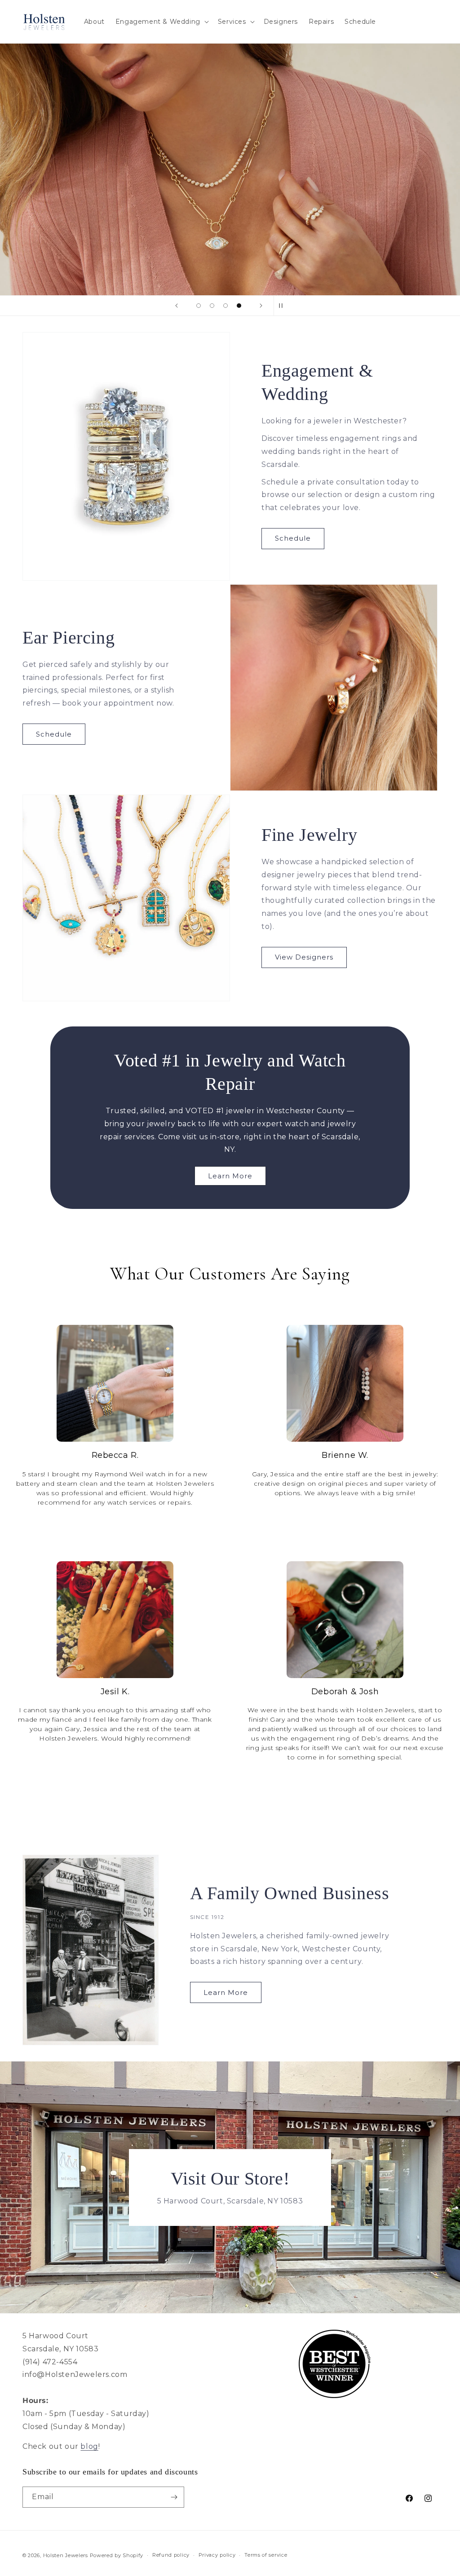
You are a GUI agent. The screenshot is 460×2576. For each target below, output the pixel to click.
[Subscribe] (174, 2497)
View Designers (304, 957)
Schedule (293, 538)
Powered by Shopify (117, 2555)
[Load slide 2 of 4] (212, 306)
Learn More (230, 1176)
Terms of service (266, 2555)
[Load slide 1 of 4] (199, 306)
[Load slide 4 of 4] (239, 306)
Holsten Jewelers (66, 2555)
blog (89, 2446)
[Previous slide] (177, 306)
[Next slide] (261, 306)
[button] (161, 22)
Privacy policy (217, 2555)
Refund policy (171, 2555)
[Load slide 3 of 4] (226, 306)
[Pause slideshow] (283, 306)
